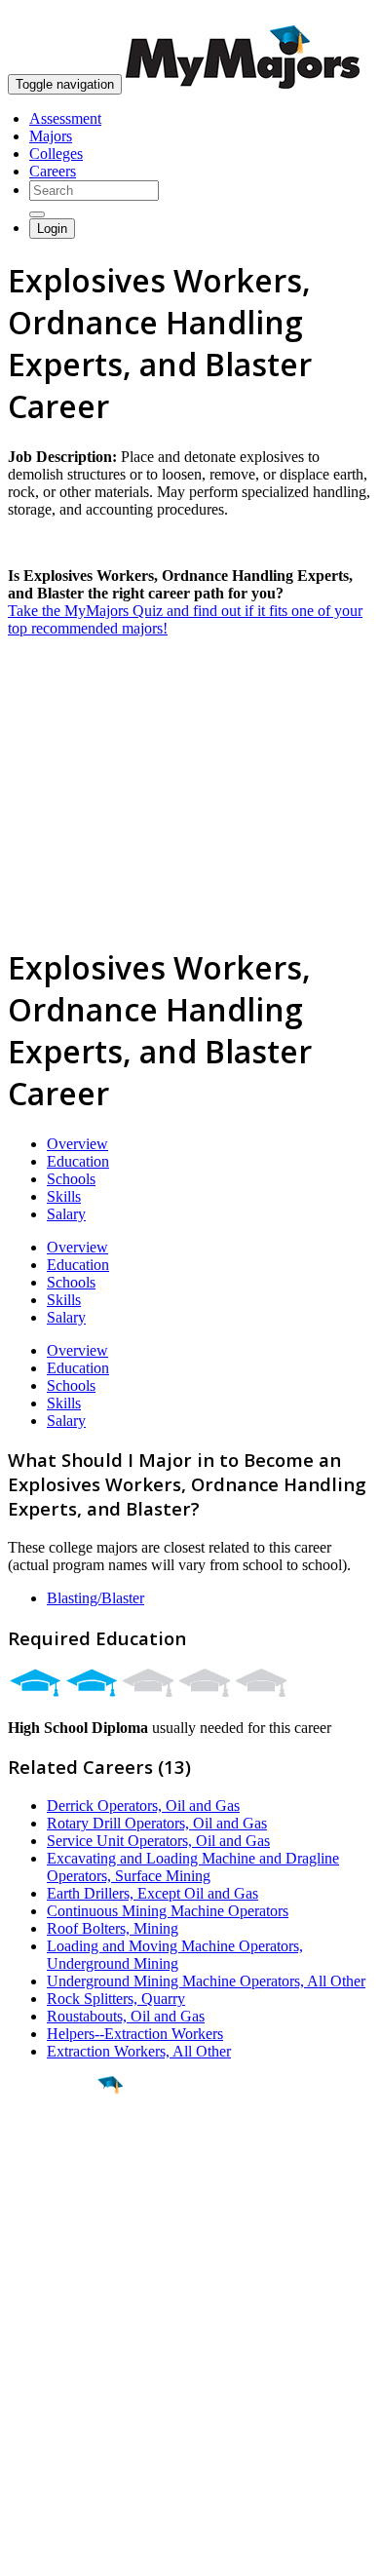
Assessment (65, 118)
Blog (23, 2436)
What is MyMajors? (69, 2348)
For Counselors (55, 2366)
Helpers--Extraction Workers (135, 2034)
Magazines (41, 2401)
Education (78, 1161)
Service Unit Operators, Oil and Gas (158, 1841)
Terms (27, 2551)
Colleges (56, 154)
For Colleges (47, 2384)
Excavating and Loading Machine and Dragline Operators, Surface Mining (193, 1867)
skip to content (333, 15)
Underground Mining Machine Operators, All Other (206, 1981)
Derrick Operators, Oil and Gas (143, 1806)
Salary (66, 1214)
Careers (53, 171)
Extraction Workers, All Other (139, 2051)
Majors (51, 136)
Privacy (80, 2551)
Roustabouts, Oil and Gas (126, 2016)
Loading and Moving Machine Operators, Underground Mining (175, 1955)
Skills (64, 1196)
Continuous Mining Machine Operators (168, 1911)
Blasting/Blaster (95, 1598)
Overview (77, 1144)
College (60, 2194)
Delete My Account (68, 2419)
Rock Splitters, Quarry (116, 1999)
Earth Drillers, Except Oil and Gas (152, 1893)
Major (54, 2152)
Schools (71, 1179)
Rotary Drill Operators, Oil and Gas (157, 1823)
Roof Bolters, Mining (113, 1928)
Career (57, 2236)
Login (52, 229)
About (32, 2309)
